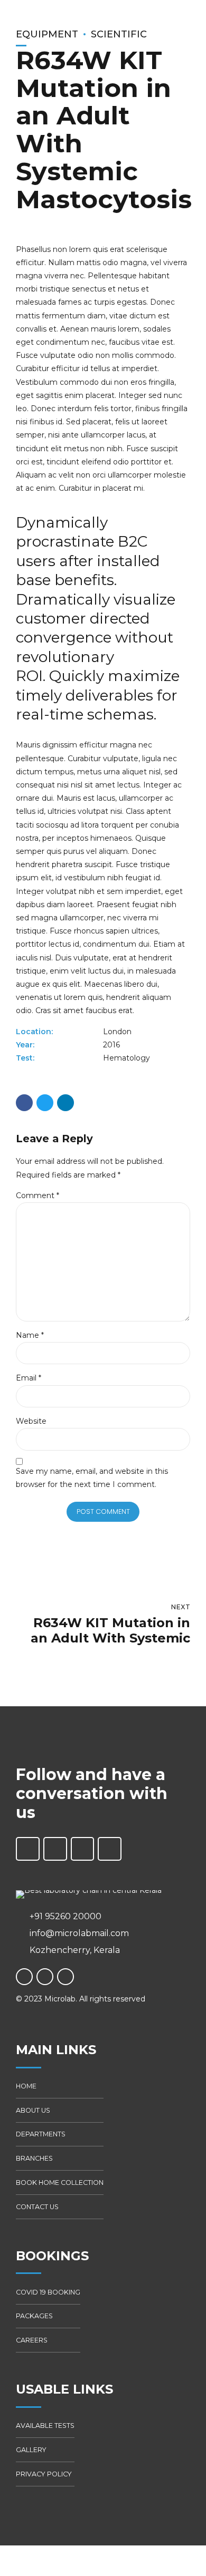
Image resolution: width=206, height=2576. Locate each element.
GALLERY (31, 2450)
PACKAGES (34, 2316)
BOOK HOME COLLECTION (60, 2183)
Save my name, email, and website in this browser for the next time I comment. (92, 1478)
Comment (38, 1195)
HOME (26, 2086)
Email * (29, 1378)
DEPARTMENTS (41, 2134)
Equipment (47, 34)
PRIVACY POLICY (44, 2474)
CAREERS (32, 2340)
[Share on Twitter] (45, 1103)
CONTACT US (37, 2207)
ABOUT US (33, 2110)
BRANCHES (34, 2158)
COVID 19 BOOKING (48, 2292)
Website (31, 1421)
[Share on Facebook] (24, 1103)
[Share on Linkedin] (65, 1103)
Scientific (119, 34)
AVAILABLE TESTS (45, 2426)
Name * (30, 1335)
